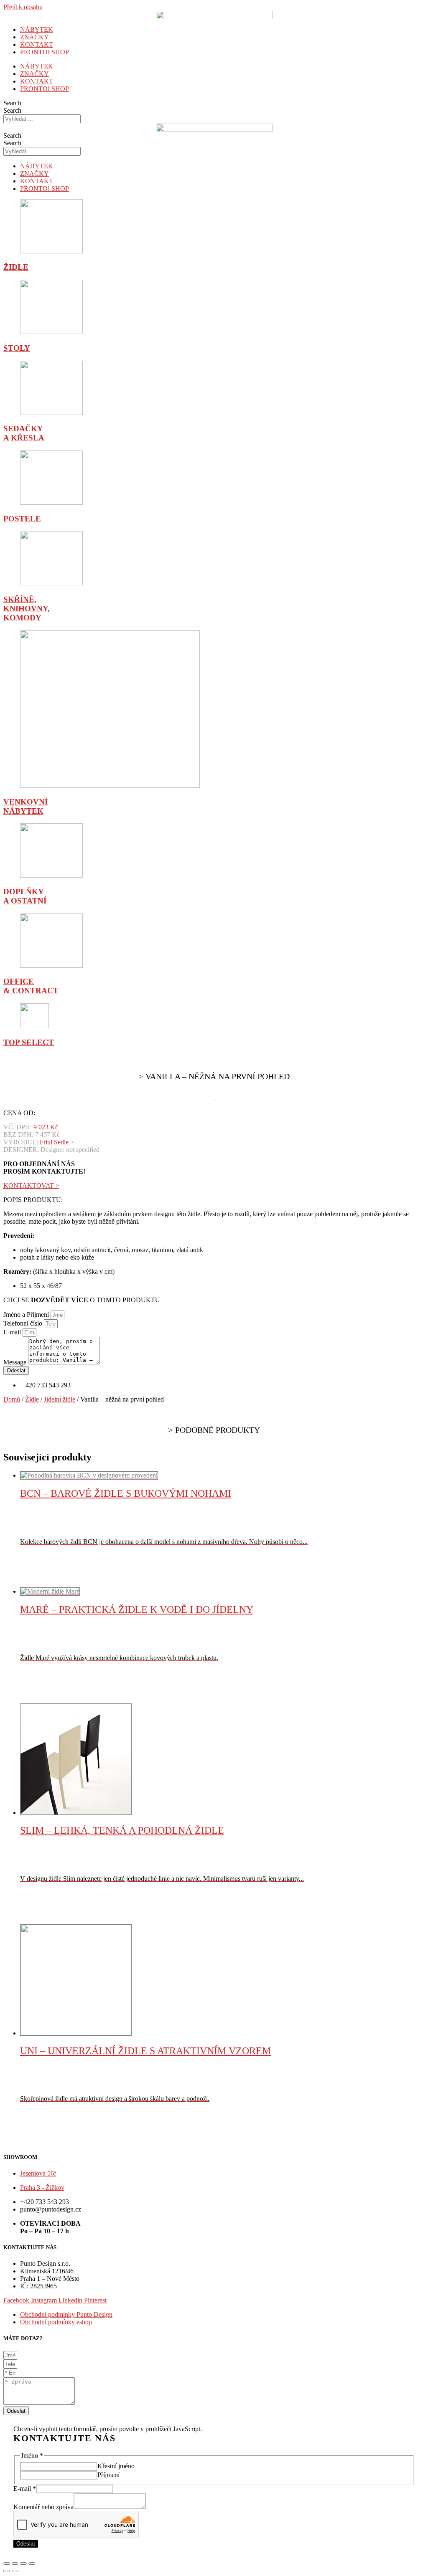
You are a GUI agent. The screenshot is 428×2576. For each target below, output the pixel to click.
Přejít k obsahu (23, 7)
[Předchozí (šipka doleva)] (7, 2571)
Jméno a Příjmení (27, 1315)
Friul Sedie (54, 1142)
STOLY (17, 348)
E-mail (13, 1332)
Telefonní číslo (24, 1323)
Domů (12, 1399)
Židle (32, 1399)
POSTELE (22, 519)
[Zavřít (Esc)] (7, 2563)
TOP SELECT (29, 1042)
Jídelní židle (60, 1399)
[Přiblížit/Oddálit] (32, 2563)
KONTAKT (37, 44)
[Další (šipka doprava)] (15, 2571)
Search (12, 103)
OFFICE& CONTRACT (31, 986)
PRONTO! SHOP (45, 52)
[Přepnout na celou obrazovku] (23, 2563)
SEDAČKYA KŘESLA (24, 433)
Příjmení (108, 2475)
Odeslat (26, 2544)
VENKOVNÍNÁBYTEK (25, 806)
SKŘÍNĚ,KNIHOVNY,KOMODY (27, 609)
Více (45, 1583)
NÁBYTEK (37, 29)
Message (16, 1362)
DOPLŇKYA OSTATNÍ (25, 896)
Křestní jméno (116, 2466)
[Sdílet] (15, 2563)
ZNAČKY (34, 37)
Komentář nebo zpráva (43, 2507)
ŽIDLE (16, 267)
